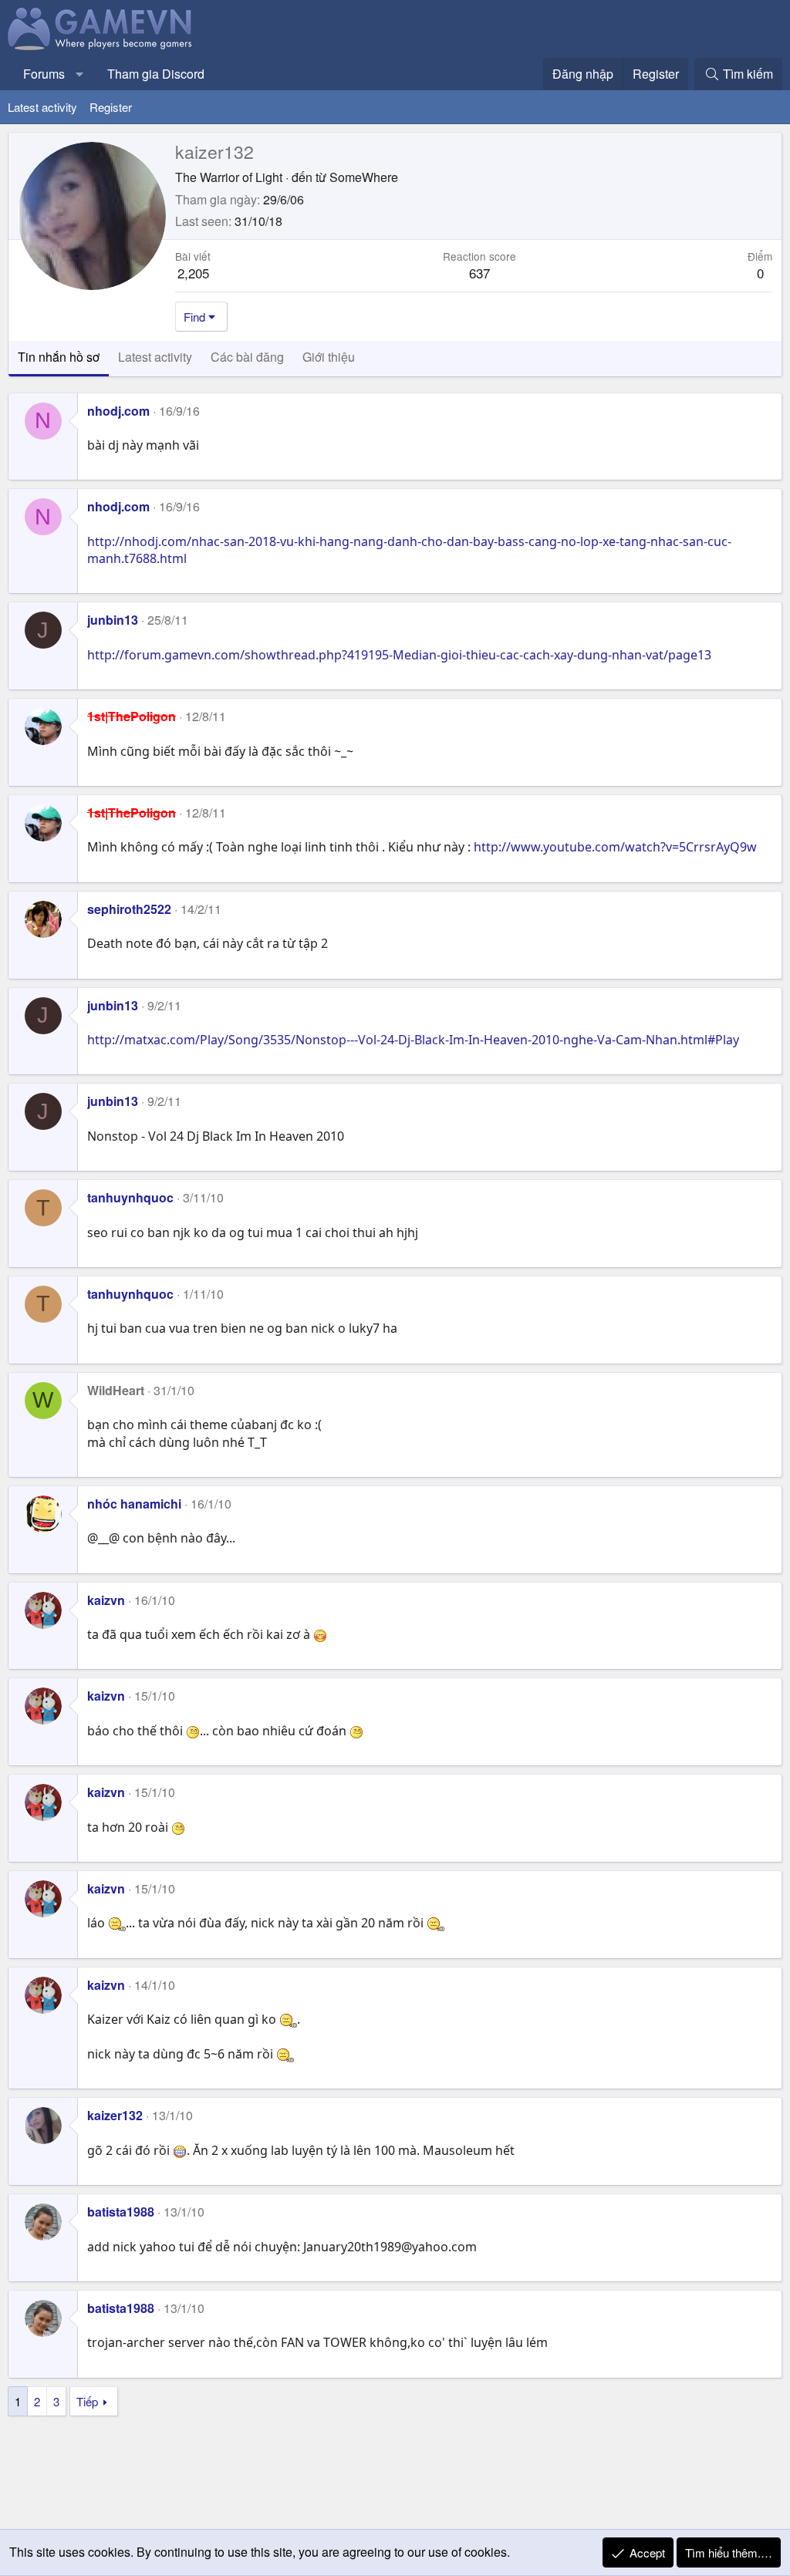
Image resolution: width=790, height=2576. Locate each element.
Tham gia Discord (156, 74)
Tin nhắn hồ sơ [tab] (59, 357)
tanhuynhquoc (130, 1197)
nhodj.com (118, 411)
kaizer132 (115, 2115)
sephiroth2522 (129, 909)
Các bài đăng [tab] (247, 357)
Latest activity (42, 107)
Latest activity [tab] (155, 357)
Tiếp (87, 2401)
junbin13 (113, 620)
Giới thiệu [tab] (329, 357)
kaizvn (106, 1600)
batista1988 (121, 2212)
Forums (44, 74)
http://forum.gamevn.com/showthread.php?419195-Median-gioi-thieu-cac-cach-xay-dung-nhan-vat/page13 (399, 655)
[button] (80, 74)
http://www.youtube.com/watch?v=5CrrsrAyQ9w (615, 847)
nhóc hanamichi (134, 1504)
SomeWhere (364, 177)
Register (111, 107)
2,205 (193, 273)
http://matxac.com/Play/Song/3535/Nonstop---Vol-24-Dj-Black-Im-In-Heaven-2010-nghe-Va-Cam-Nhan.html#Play (413, 1040)
